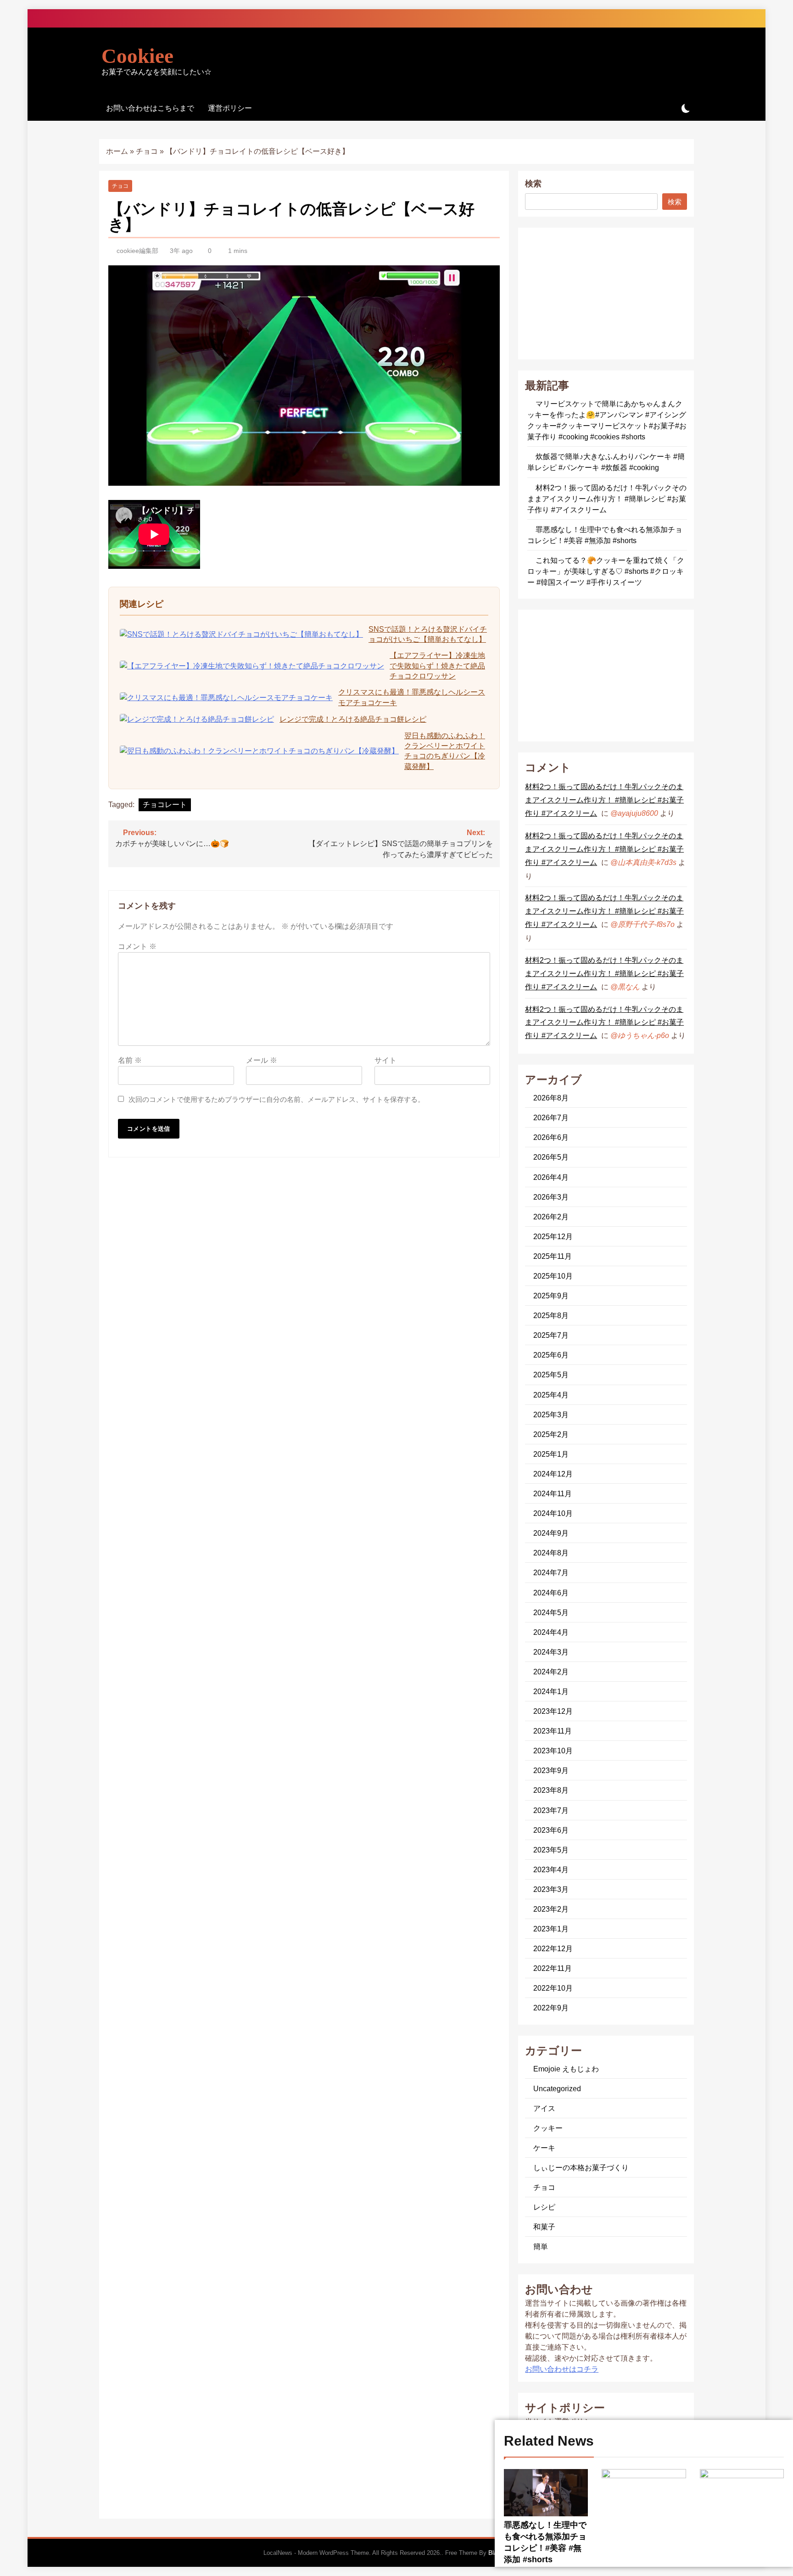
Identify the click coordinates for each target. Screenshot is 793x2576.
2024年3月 (551, 1652)
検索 (533, 184)
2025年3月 (551, 1414)
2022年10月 (553, 1988)
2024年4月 (551, 1632)
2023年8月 (551, 1790)
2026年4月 (551, 1177)
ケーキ (544, 2148)
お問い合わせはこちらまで (150, 108)
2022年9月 (551, 2008)
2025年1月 (551, 1454)
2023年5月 (551, 1850)
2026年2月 (551, 1217)
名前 (130, 1060)
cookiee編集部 (137, 251)
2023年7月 (551, 1810)
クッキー (548, 2128)
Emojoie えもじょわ (566, 2069)
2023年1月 (551, 1929)
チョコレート (165, 805)
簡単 (541, 2246)
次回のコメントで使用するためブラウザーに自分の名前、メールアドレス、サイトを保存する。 (276, 1099)
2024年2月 (551, 1672)
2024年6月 (551, 1593)
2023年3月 (551, 1889)
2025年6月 (551, 1355)
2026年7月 (551, 1117)
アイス (544, 2108)
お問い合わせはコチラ (562, 2369)
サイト (385, 1060)
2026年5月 (551, 1157)
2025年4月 (551, 1395)
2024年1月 (551, 1691)
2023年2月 (551, 1909)
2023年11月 (553, 1731)
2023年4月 (551, 1869)
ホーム (117, 151)
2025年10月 (553, 1276)
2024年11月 (553, 1493)
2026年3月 (551, 1197)
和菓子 (544, 2227)
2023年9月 (551, 1770)
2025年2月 (551, 1434)
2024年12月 (553, 1474)
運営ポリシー (230, 108)
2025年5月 (551, 1375)
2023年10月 (553, 1751)
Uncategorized (557, 2088)
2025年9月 (551, 1296)
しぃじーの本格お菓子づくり (581, 2167)
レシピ (544, 2207)
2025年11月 (553, 1256)
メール (262, 1060)
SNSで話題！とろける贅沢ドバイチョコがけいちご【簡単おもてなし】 (428, 634)
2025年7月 (551, 1335)
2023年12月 (553, 1711)
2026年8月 (551, 1098)
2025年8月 (551, 1315)
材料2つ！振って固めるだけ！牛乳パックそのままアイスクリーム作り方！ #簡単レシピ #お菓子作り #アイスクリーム (607, 499)
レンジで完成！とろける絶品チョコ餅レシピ (353, 719)
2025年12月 (553, 1236)
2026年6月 (551, 1137)
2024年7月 (551, 1572)
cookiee (137, 56)
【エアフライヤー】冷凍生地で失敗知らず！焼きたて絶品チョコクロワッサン (437, 666)
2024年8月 (551, 1553)
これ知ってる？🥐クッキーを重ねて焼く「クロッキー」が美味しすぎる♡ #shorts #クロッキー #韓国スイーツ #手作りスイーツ (606, 571)
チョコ (147, 151)
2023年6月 (551, 1830)
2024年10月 (553, 1513)
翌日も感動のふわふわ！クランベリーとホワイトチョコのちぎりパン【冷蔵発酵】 (445, 751)
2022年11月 (553, 1968)
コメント (137, 946)
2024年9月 (551, 1533)
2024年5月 (551, 1612)
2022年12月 (553, 1948)
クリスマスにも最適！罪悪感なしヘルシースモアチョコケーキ (412, 697)
